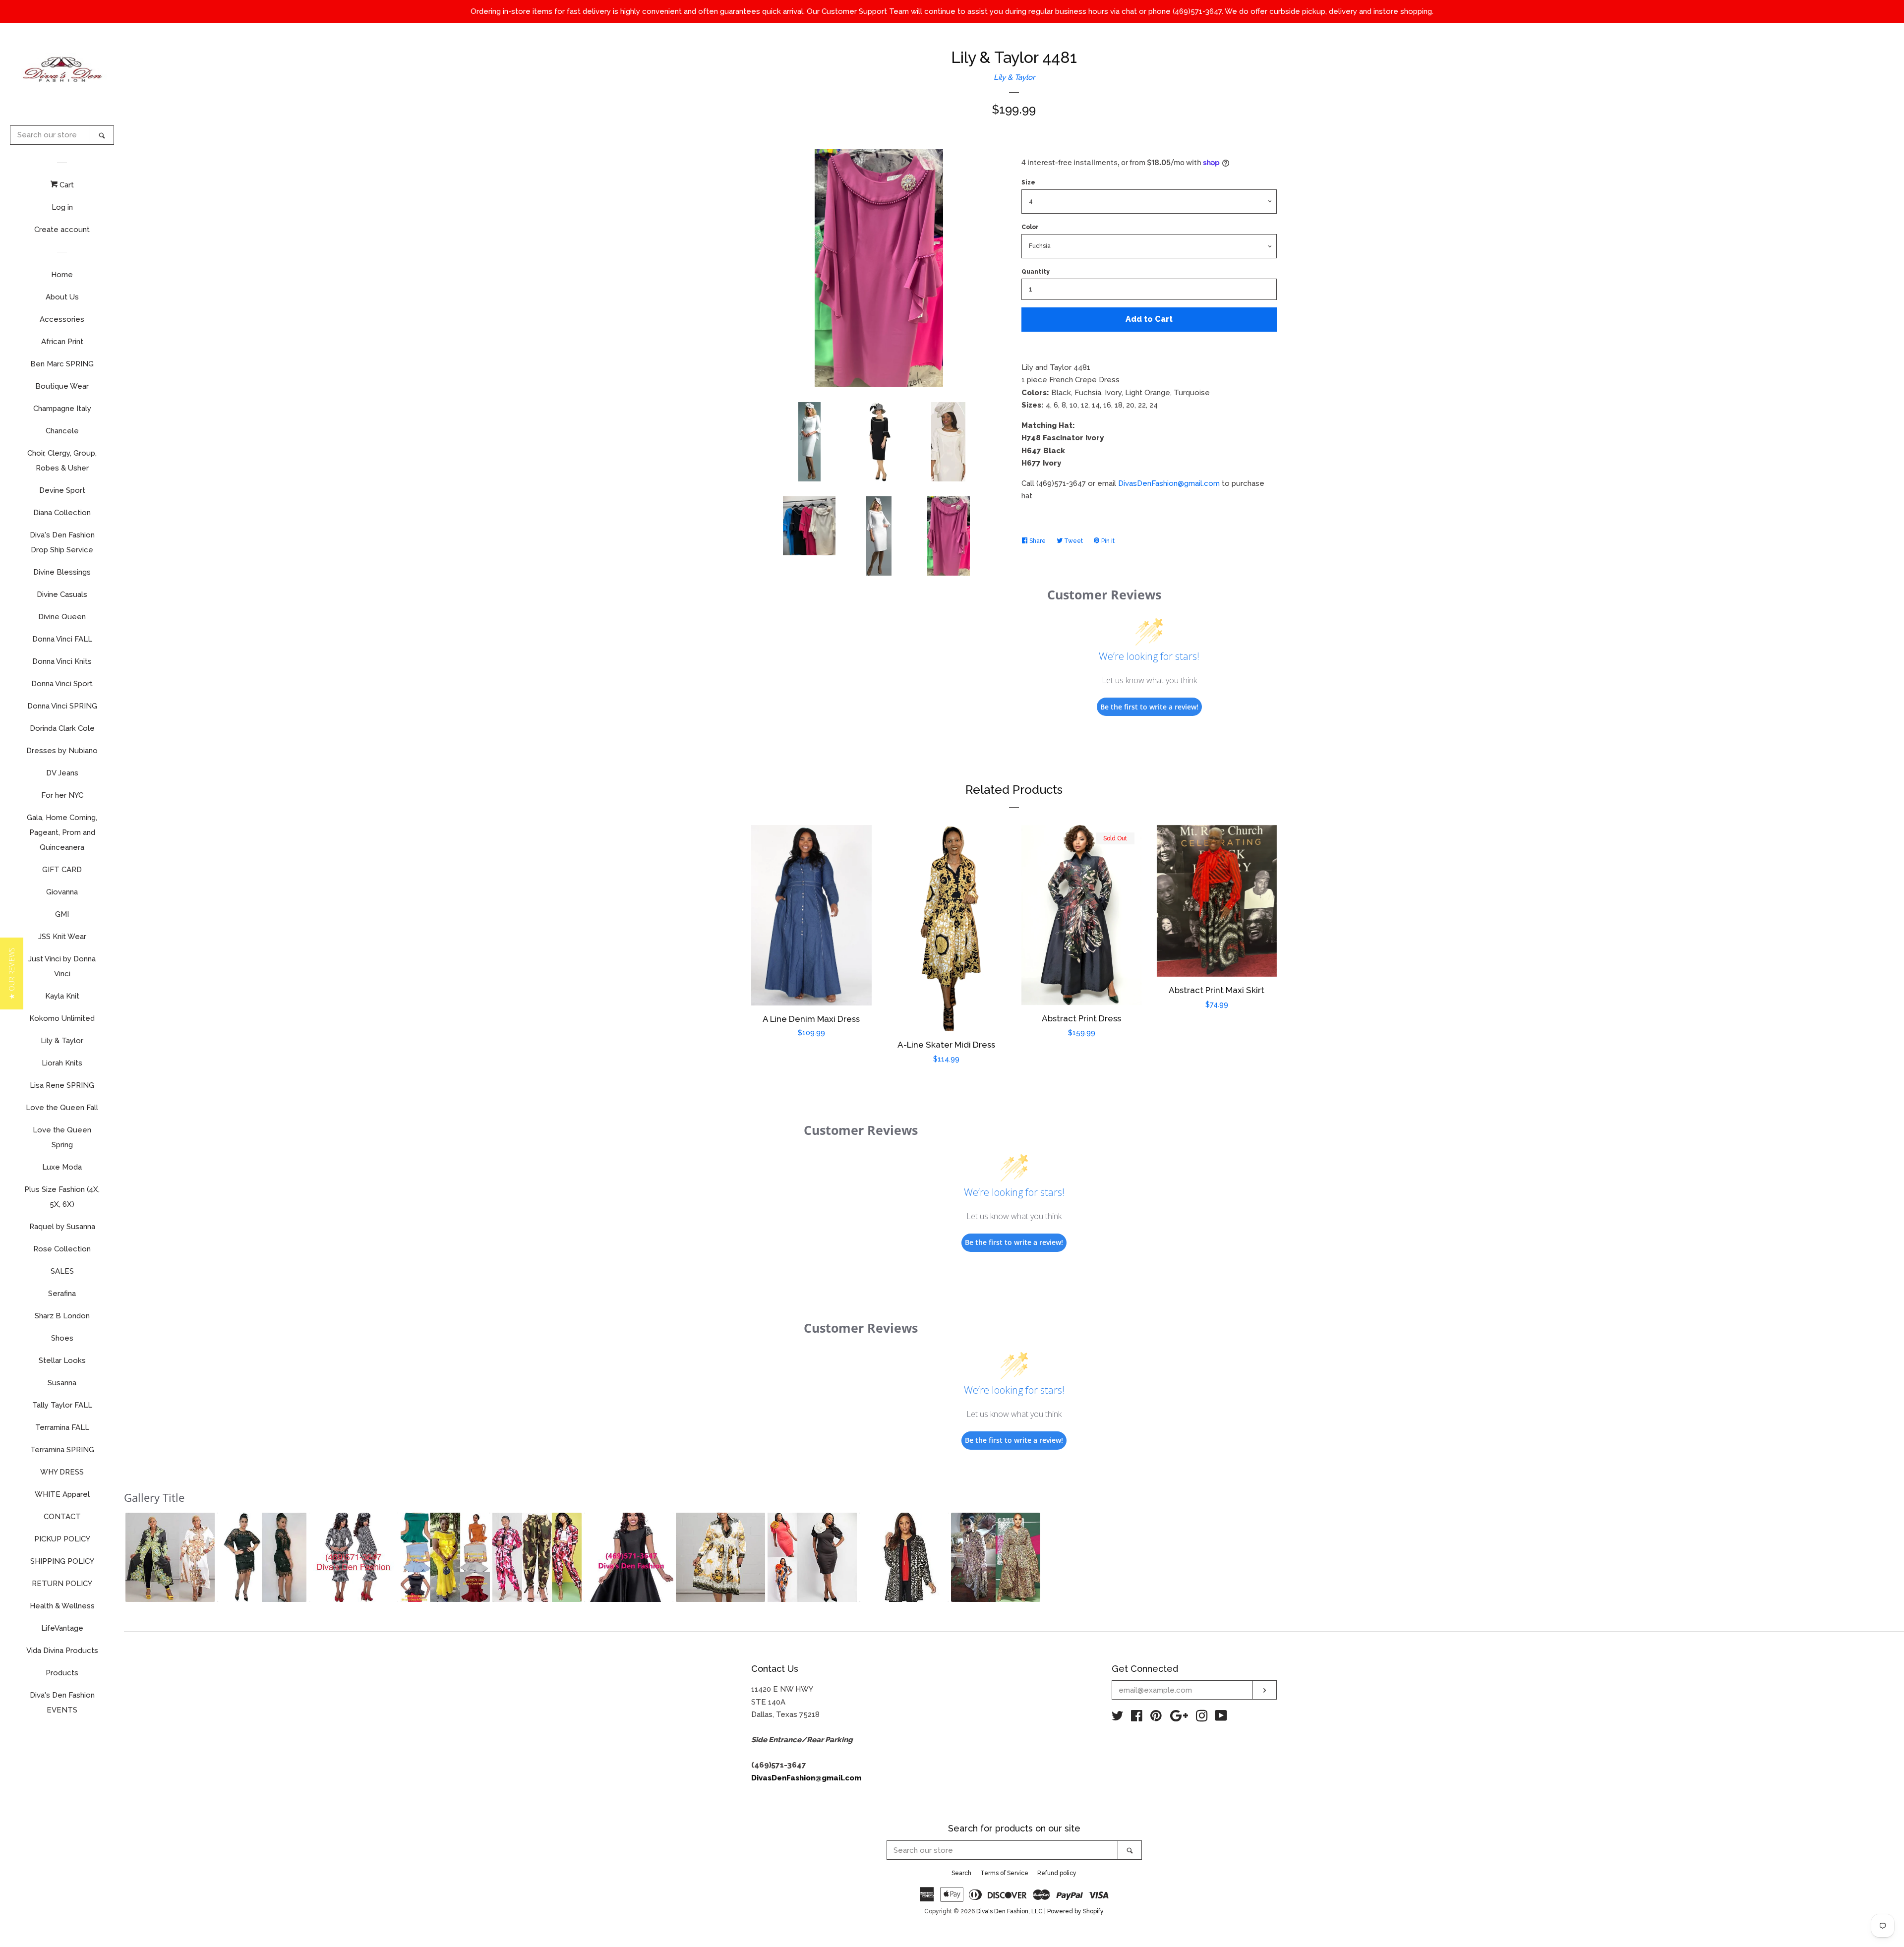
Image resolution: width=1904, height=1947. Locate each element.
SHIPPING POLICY (62, 1561)
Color (1030, 227)
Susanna (62, 1383)
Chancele (62, 431)
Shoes (62, 1338)
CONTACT (62, 1517)
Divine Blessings (62, 572)
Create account (62, 230)
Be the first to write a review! (1149, 707)
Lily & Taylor (62, 1041)
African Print (62, 342)
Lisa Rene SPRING (62, 1085)
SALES (62, 1271)
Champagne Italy (62, 409)
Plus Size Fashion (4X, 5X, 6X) (62, 1197)
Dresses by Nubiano (62, 751)
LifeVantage (62, 1628)
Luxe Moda (62, 1167)
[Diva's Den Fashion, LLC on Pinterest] (1156, 1718)
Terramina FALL (62, 1427)
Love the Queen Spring (62, 1137)
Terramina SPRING (62, 1450)
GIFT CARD (62, 870)
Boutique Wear (62, 386)
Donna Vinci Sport (62, 684)
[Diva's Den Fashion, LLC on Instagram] (1202, 1718)
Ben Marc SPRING (62, 364)
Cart (66, 185)
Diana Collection (62, 513)
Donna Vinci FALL (62, 639)
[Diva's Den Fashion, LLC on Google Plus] (1179, 1718)
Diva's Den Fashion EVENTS (62, 1703)
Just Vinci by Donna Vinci (62, 966)
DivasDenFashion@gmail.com (1169, 483)
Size (1028, 182)
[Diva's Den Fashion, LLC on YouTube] (1221, 1718)
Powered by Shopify (1075, 1911)
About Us (62, 297)
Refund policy (1057, 1873)
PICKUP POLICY (62, 1539)
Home (62, 275)
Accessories (62, 319)
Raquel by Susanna (62, 1227)
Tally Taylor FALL (62, 1405)
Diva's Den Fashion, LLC (1010, 1911)
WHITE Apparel (62, 1494)
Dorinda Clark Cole (62, 728)
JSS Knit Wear (62, 937)
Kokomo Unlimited (62, 1018)
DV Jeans (62, 773)
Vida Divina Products (62, 1651)
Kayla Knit (62, 996)
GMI (62, 914)
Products (62, 1673)
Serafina (62, 1294)
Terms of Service (1004, 1873)
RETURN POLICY (62, 1584)
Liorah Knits (62, 1063)
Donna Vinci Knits (62, 661)
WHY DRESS (62, 1472)
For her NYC (62, 795)
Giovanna (62, 892)
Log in (62, 207)
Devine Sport (62, 490)
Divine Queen (62, 617)
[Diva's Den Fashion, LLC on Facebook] (1137, 1718)
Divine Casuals (62, 594)
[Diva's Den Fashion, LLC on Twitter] (1118, 1718)
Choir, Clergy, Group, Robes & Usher (62, 461)
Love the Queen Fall (62, 1108)
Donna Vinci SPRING (62, 706)
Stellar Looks (62, 1360)
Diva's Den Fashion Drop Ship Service (62, 542)
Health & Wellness (62, 1606)
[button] (170, 1557)
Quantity (1036, 272)
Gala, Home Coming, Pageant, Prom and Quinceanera (62, 832)
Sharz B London (62, 1316)
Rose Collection (62, 1249)
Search (961, 1873)
